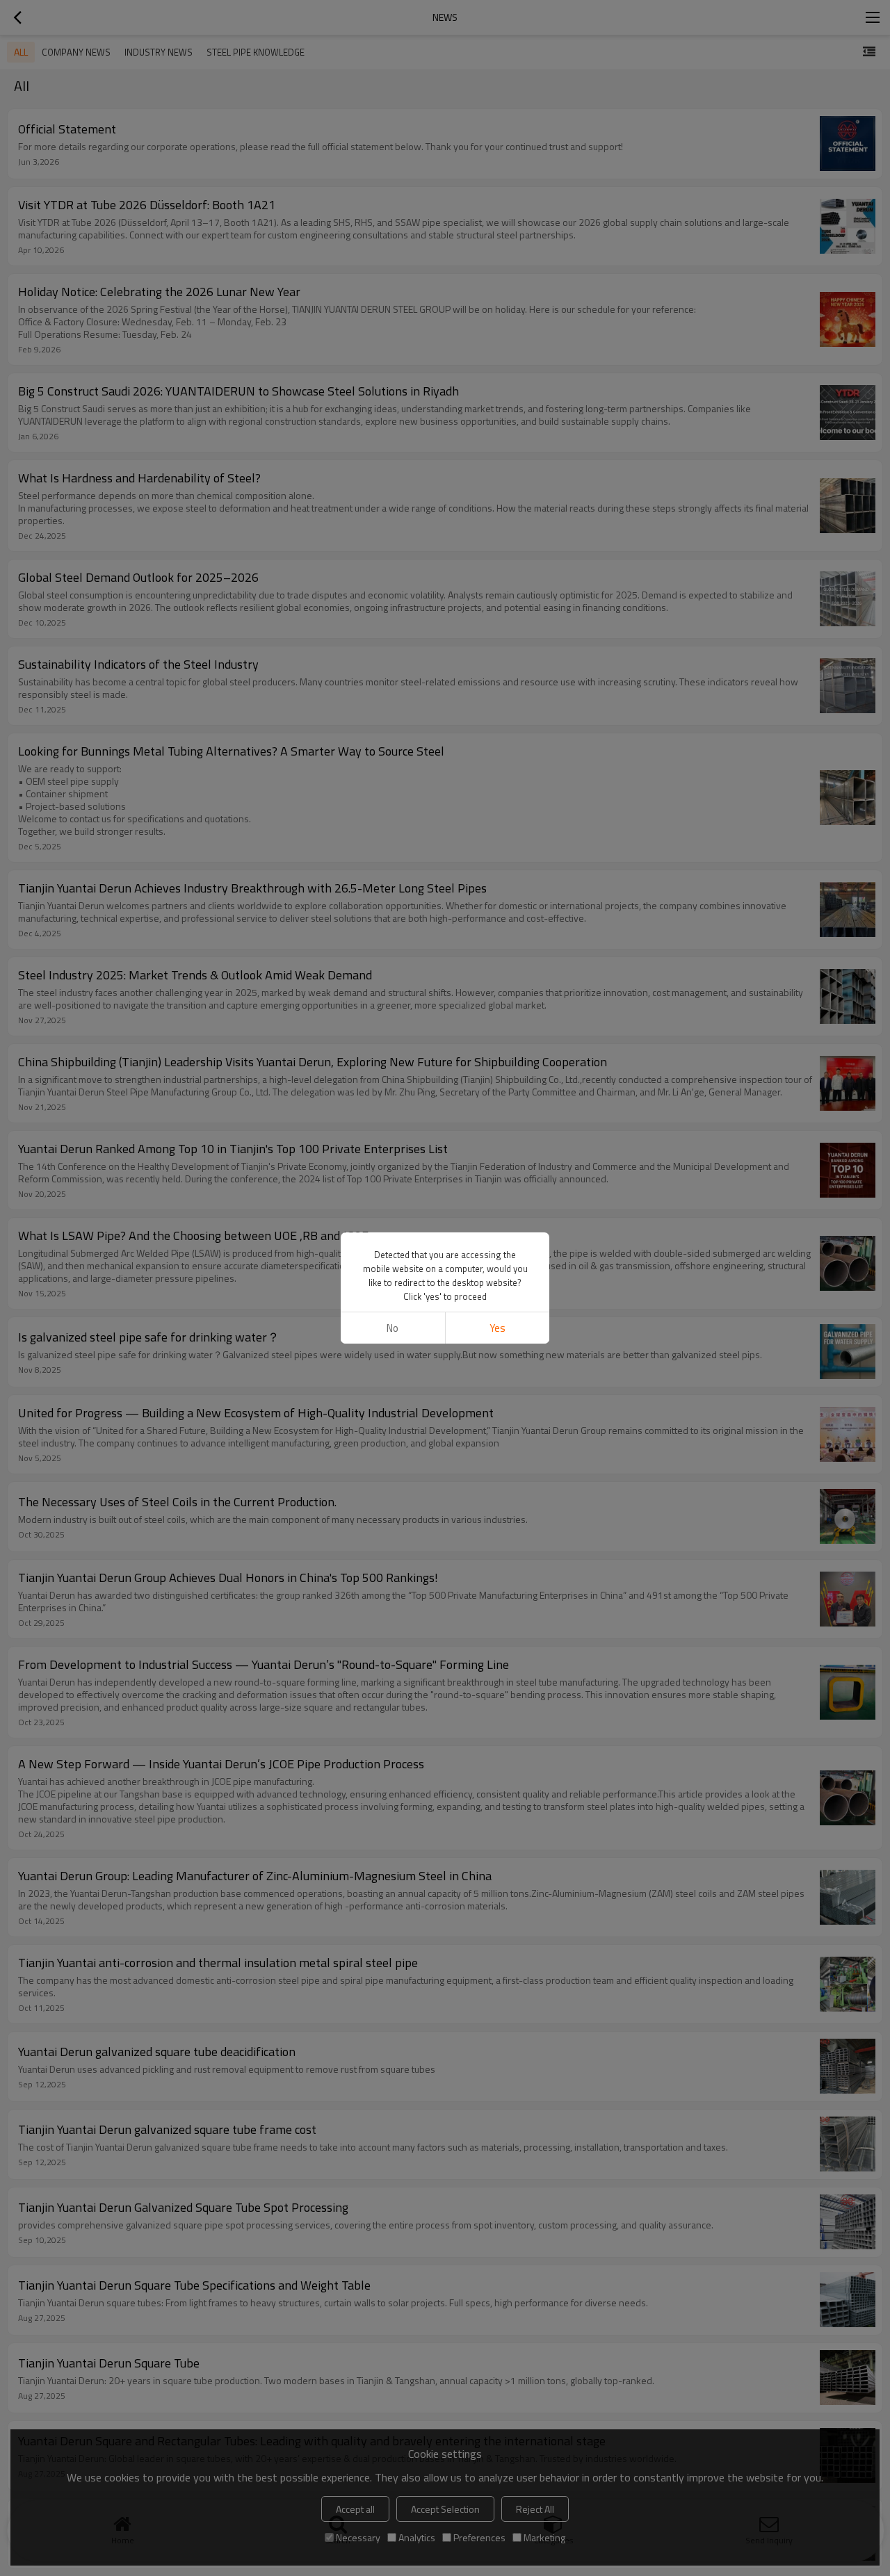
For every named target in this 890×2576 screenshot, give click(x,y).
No (393, 1328)
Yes (497, 1328)
